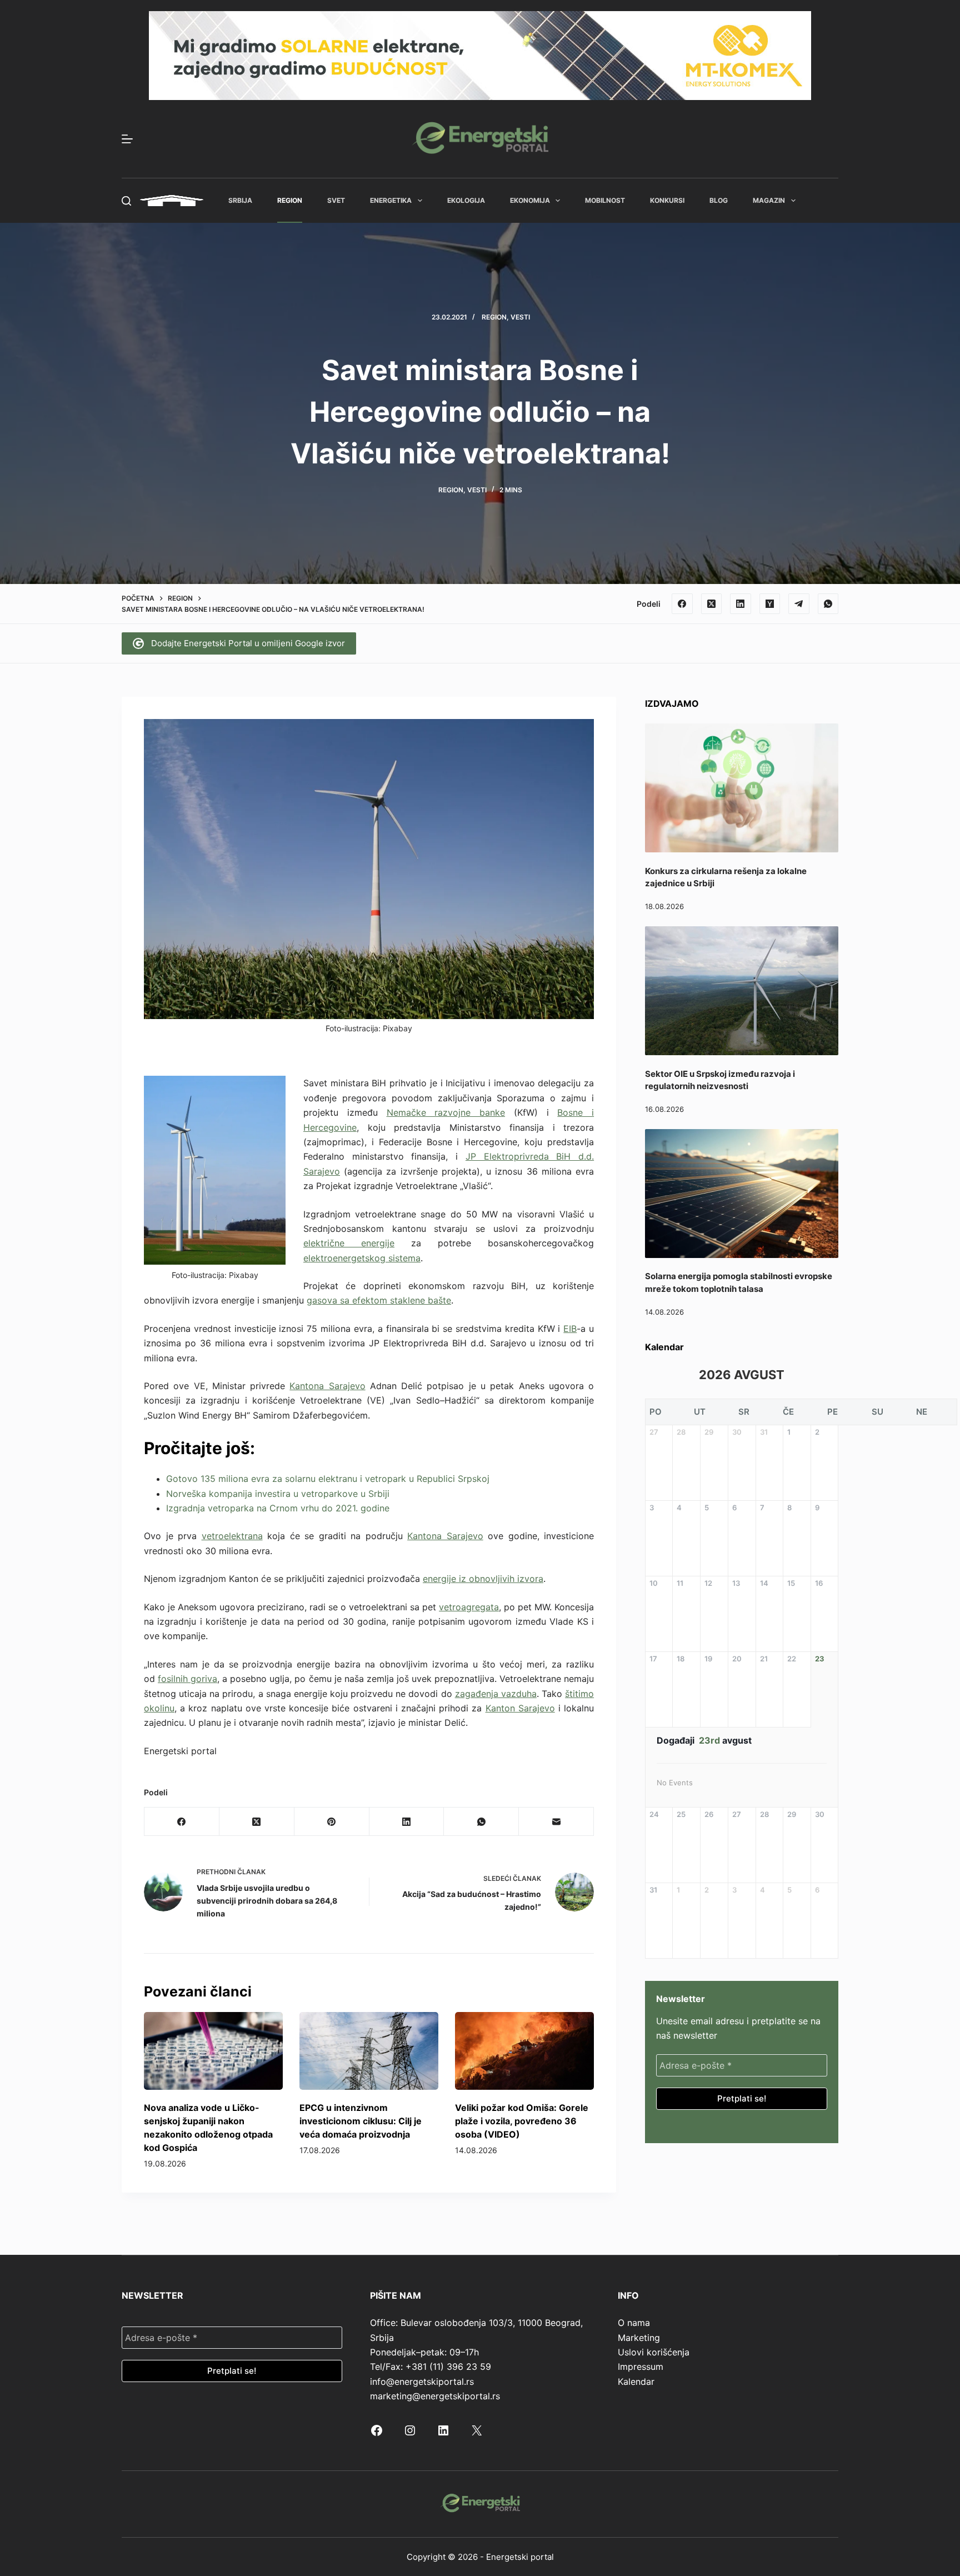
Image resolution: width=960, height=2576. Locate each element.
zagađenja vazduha (496, 1694)
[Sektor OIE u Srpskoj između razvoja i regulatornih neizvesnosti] (742, 991)
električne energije (349, 1243)
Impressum (641, 2367)
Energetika (391, 200)
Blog (719, 200)
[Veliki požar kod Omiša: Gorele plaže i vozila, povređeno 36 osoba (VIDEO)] (524, 2051)
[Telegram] (799, 604)
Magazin (769, 200)
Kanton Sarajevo (520, 1708)
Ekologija (466, 200)
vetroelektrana (232, 1536)
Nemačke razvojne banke (446, 1112)
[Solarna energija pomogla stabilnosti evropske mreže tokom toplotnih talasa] (742, 1194)
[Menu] (127, 139)
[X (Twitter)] (712, 604)
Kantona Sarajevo (327, 1386)
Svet (336, 200)
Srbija (240, 200)
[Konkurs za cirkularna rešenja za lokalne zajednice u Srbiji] (742, 788)
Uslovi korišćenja (654, 2352)
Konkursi (667, 200)
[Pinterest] (332, 1822)
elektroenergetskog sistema (362, 1258)
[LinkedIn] (741, 604)
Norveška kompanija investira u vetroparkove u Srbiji (278, 1494)
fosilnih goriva (187, 1679)
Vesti (520, 317)
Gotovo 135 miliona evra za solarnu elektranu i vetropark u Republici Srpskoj (328, 1479)
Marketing (639, 2338)
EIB (570, 1329)
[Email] (556, 1822)
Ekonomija (530, 200)
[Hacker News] (770, 604)
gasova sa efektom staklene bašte (379, 1300)
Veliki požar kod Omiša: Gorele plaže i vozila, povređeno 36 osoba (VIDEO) (522, 2121)
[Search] (126, 201)
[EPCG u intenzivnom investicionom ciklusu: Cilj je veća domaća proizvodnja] (369, 2051)
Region (290, 200)
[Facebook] (682, 604)
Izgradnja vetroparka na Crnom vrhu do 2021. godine (278, 1508)
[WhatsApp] (828, 604)
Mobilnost (605, 200)
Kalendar (636, 2382)
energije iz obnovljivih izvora (483, 1579)
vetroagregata (469, 1607)
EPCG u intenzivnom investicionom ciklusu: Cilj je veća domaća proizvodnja (361, 2121)
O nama (634, 2323)
